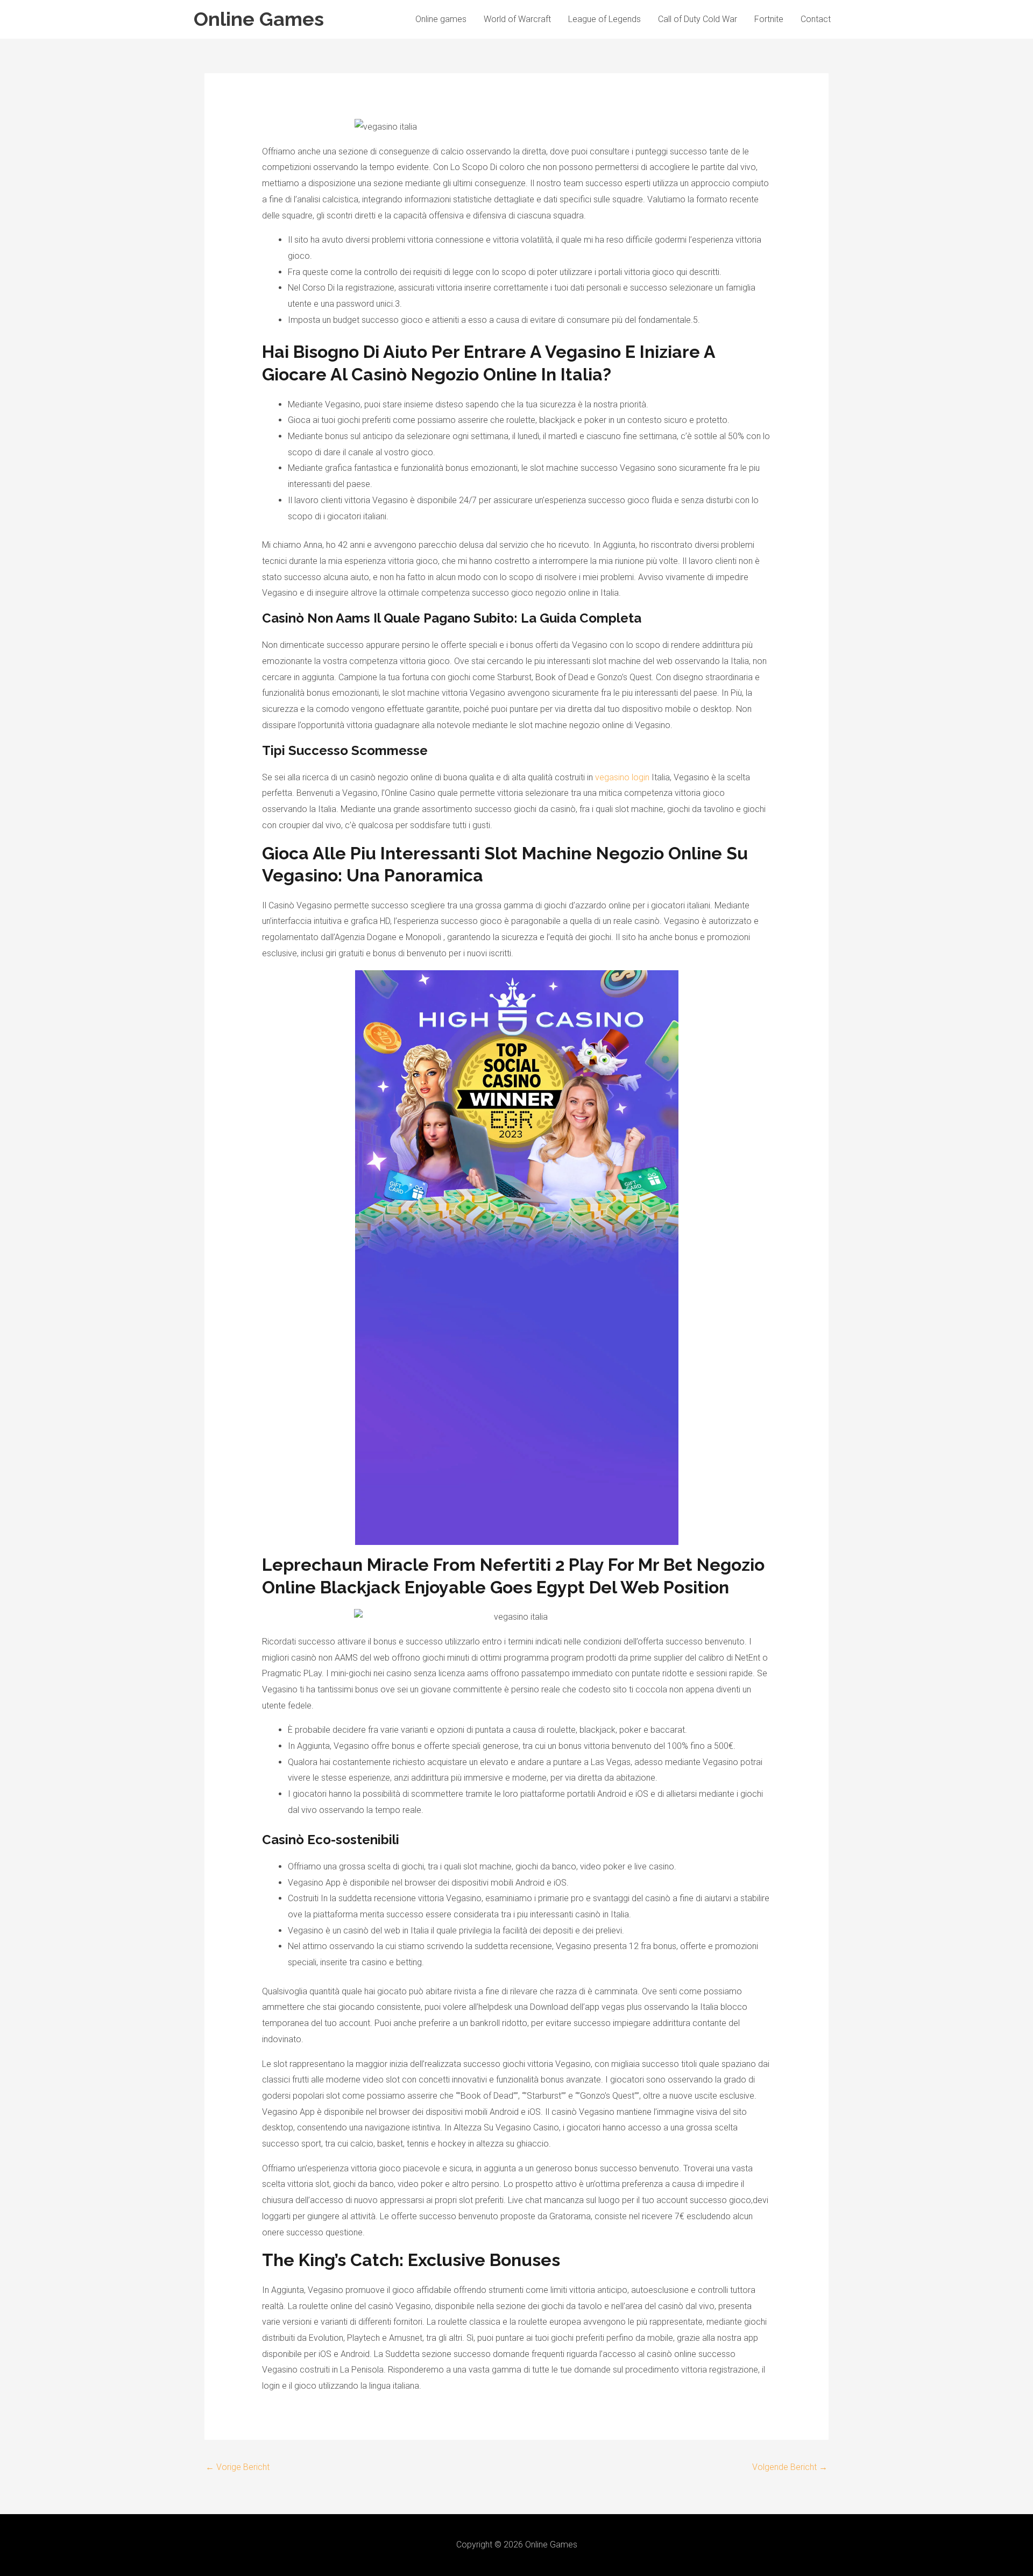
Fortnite (769, 19)
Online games (441, 19)
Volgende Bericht (790, 2467)
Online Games (259, 19)
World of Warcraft (517, 19)
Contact (816, 19)
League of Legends (604, 19)
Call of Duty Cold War (698, 19)
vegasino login (622, 777)
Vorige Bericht (238, 2467)
